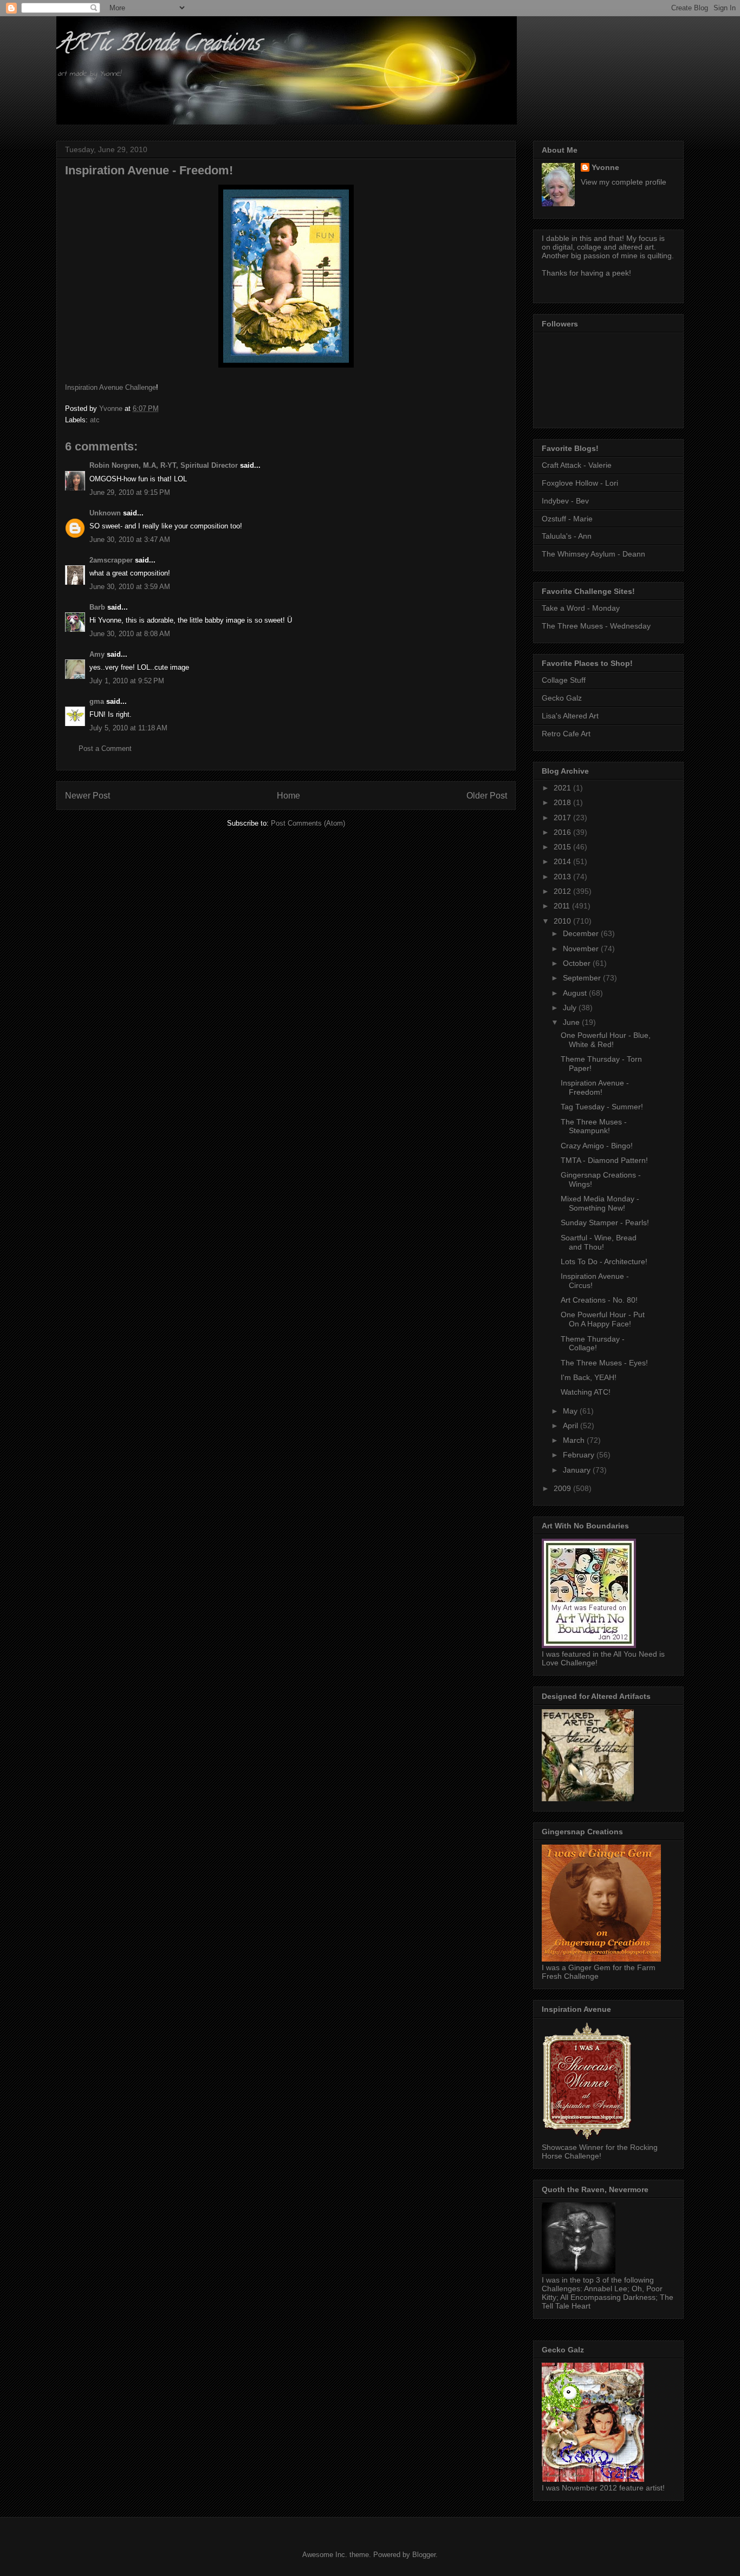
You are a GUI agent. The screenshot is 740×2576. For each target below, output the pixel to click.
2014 (563, 861)
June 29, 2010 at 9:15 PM (130, 492)
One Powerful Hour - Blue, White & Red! (606, 1040)
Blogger (424, 2555)
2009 (563, 1488)
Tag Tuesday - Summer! (602, 1107)
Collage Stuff (564, 680)
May (571, 1411)
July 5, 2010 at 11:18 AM (128, 728)
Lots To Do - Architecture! (604, 1261)
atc (95, 420)
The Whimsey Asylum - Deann (593, 554)
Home (288, 796)
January (578, 1470)
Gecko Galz (562, 698)
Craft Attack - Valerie (577, 465)
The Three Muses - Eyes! (604, 1363)
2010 (563, 921)
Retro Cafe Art (566, 734)
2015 (563, 847)
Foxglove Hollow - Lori (580, 483)
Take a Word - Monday (581, 608)
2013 (563, 877)
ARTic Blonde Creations (158, 45)
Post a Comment (105, 748)
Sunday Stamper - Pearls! (605, 1222)
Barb (97, 607)
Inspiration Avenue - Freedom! (595, 1087)
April (572, 1426)
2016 (563, 832)
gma (97, 701)
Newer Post (87, 796)
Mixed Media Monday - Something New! (600, 1203)
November (582, 949)
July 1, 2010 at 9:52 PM (127, 681)
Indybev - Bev (565, 501)
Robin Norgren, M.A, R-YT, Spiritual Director (164, 465)
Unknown (105, 513)
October (578, 963)
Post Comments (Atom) (308, 823)
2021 (563, 788)
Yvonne (605, 167)
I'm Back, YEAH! (589, 1377)
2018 (563, 802)
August (576, 993)
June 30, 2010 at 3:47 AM (130, 540)
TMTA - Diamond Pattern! (604, 1160)
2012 (563, 891)
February (580, 1455)
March (575, 1440)
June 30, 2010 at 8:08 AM (130, 634)
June (572, 1022)
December (582, 933)
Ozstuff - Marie (567, 519)
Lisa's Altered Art (570, 716)
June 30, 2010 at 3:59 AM (130, 587)
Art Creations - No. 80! (599, 1300)
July (571, 1008)
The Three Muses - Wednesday (596, 626)
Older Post (487, 796)
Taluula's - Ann (567, 536)
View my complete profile (624, 182)
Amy (97, 654)
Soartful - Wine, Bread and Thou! (599, 1242)
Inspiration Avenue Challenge (111, 387)
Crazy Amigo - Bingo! (597, 1146)
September (583, 978)
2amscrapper (111, 560)
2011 (563, 906)
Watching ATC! (586, 1392)
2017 (563, 818)
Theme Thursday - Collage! (593, 1343)
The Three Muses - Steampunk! (594, 1126)
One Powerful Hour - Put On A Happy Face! (603, 1319)
